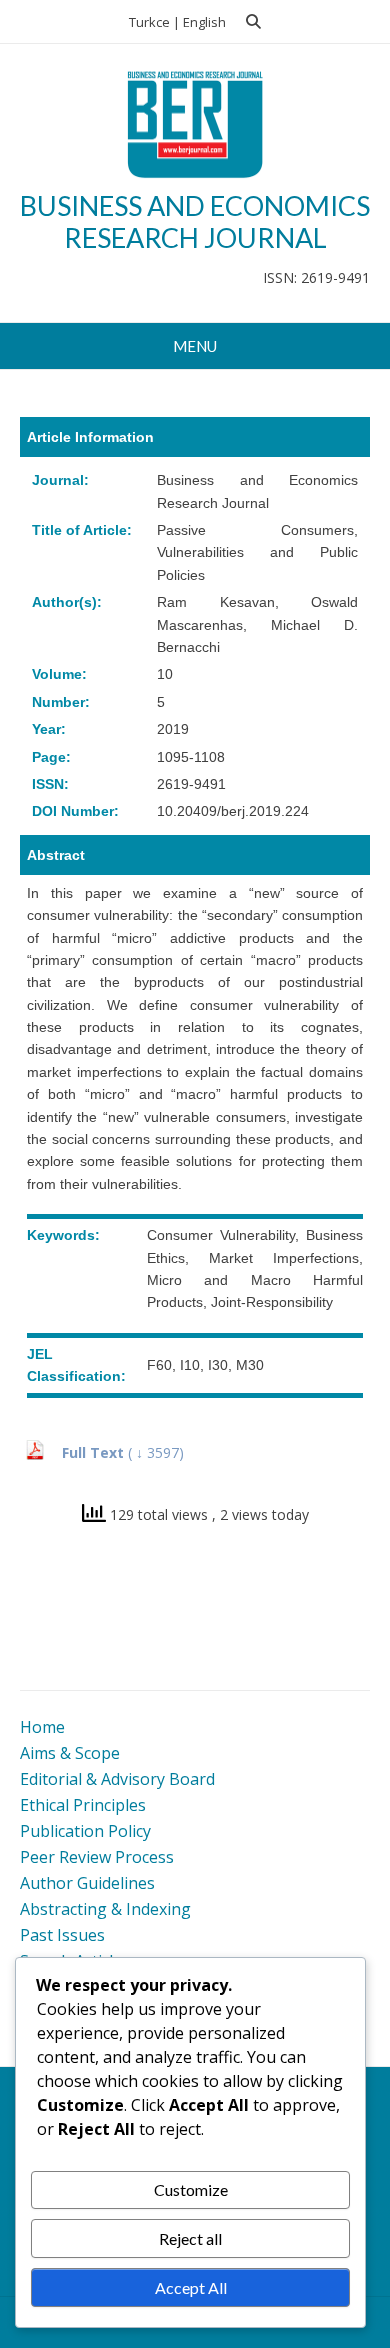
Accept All (191, 2287)
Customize (191, 2189)
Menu (195, 346)
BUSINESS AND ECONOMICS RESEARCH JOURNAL (195, 221)
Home (42, 1727)
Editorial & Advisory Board (117, 1779)
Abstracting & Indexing (105, 1909)
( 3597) (156, 1452)
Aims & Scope (70, 1753)
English (204, 22)
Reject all (190, 2238)
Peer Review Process (97, 1857)
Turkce (149, 22)
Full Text (95, 1452)
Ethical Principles (83, 1805)
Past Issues (62, 1935)
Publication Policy (85, 1831)
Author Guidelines (87, 1883)
